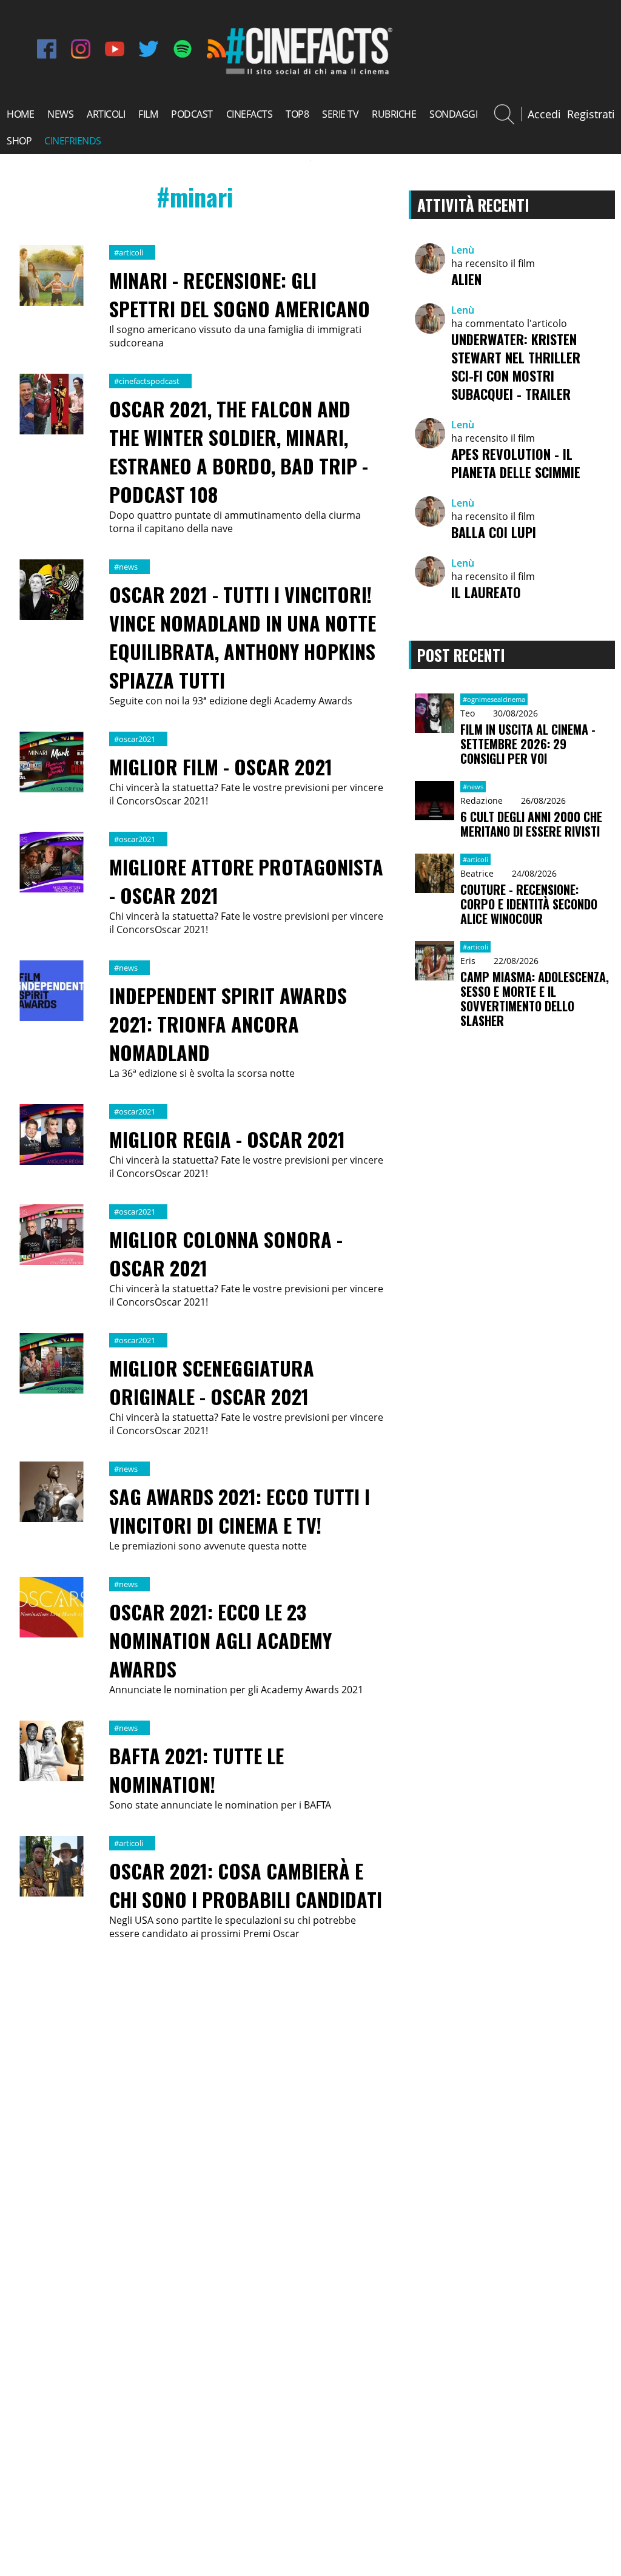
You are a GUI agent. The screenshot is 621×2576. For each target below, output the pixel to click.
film (148, 114)
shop (19, 141)
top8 (297, 114)
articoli (106, 114)
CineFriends (73, 141)
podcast (192, 114)
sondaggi (453, 114)
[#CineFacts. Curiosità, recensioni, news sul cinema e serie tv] (307, 73)
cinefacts (250, 114)
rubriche (394, 114)
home (20, 114)
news (60, 114)
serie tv (340, 114)
